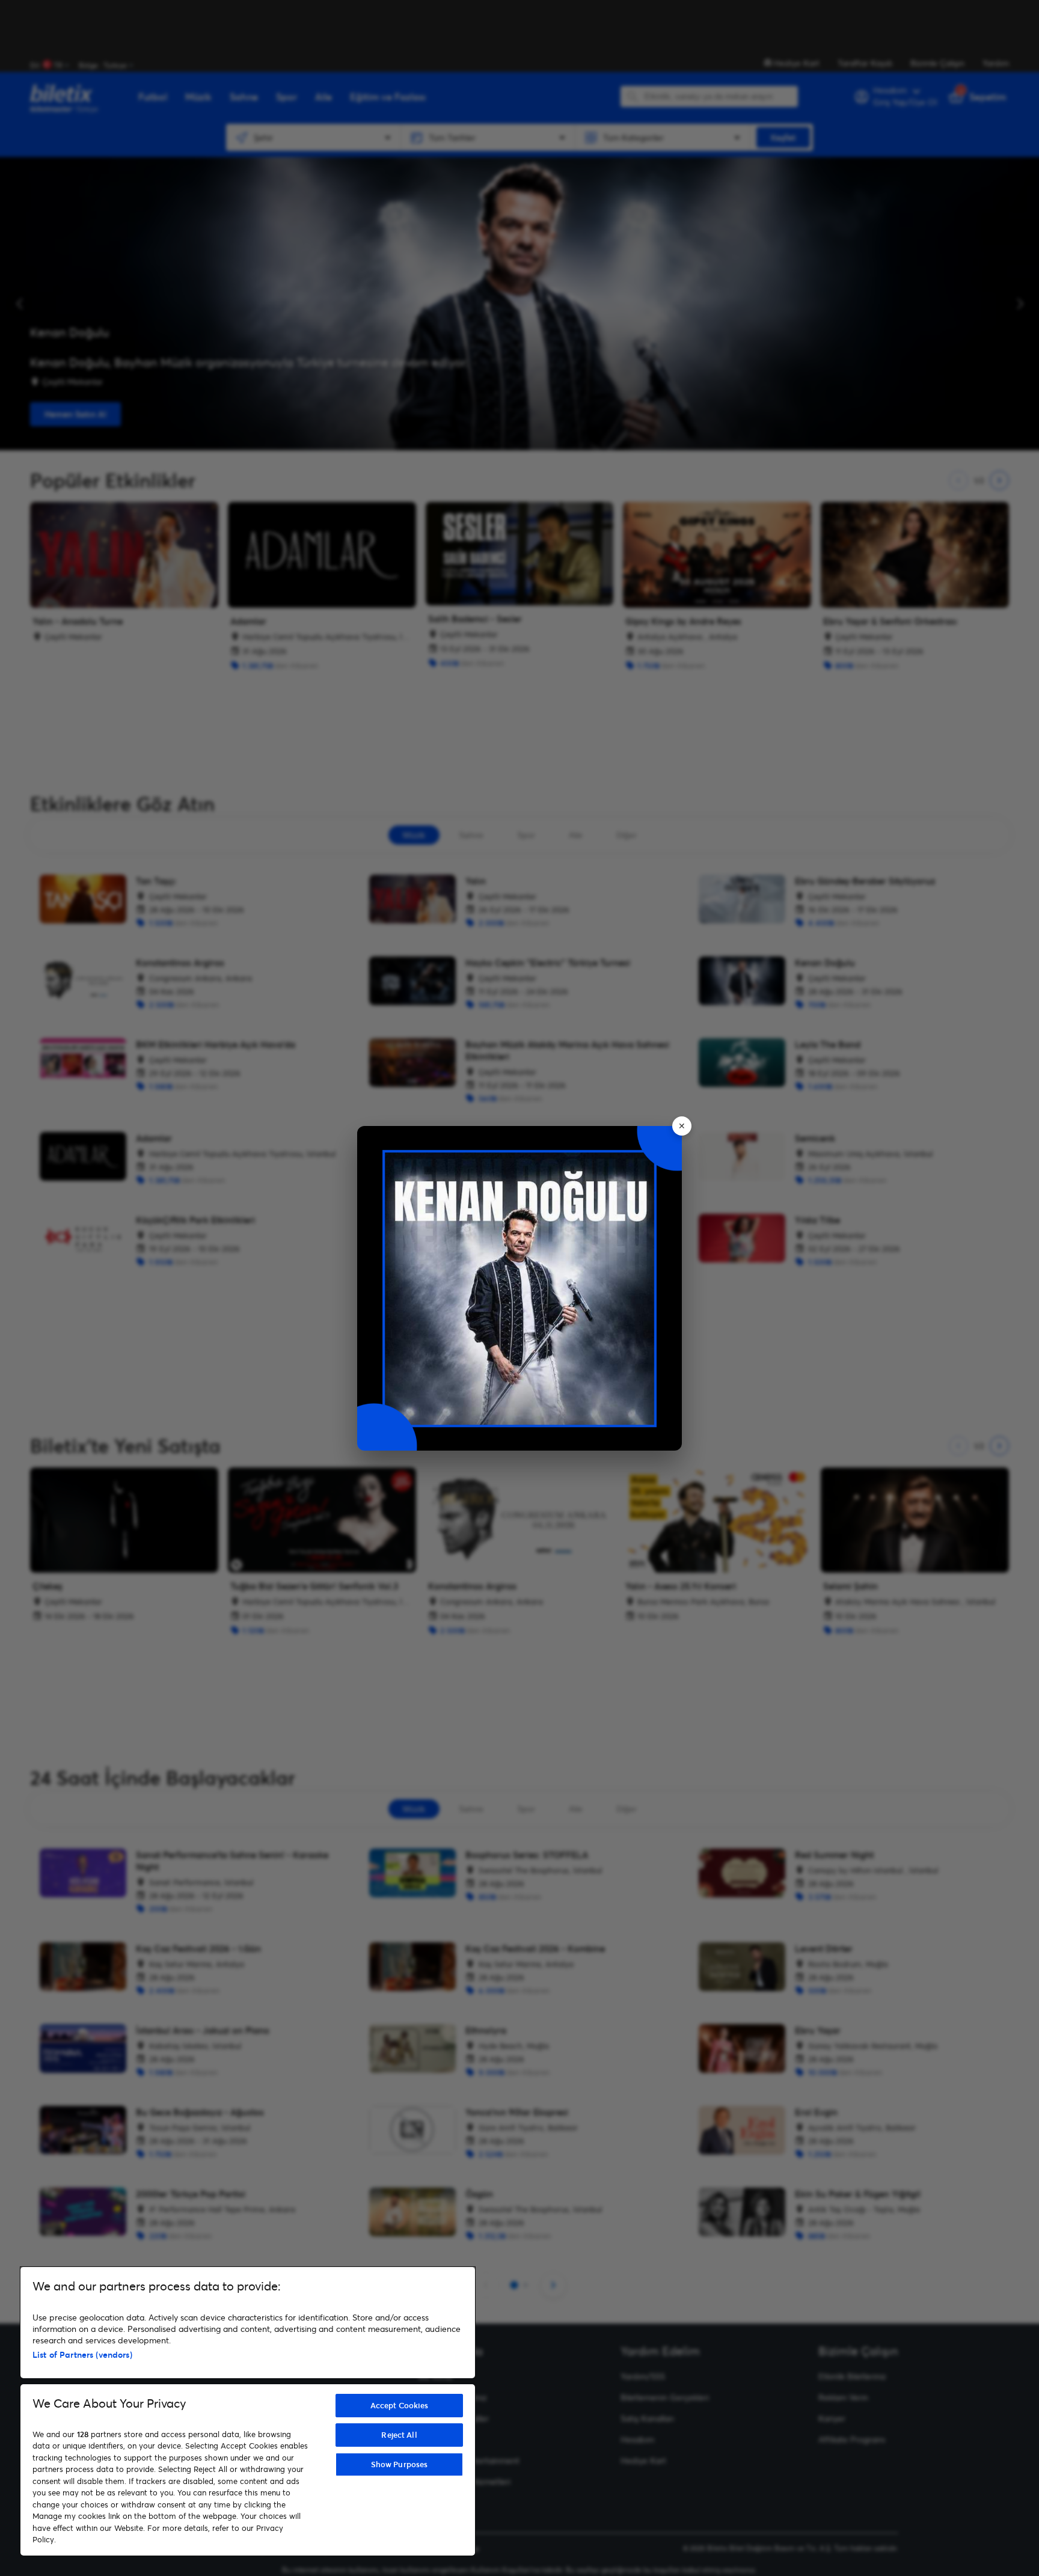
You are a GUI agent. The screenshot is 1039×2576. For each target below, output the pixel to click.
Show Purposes (400, 2464)
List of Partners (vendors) (82, 2354)
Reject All (399, 2435)
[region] (248, 2411)
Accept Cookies (400, 2405)
